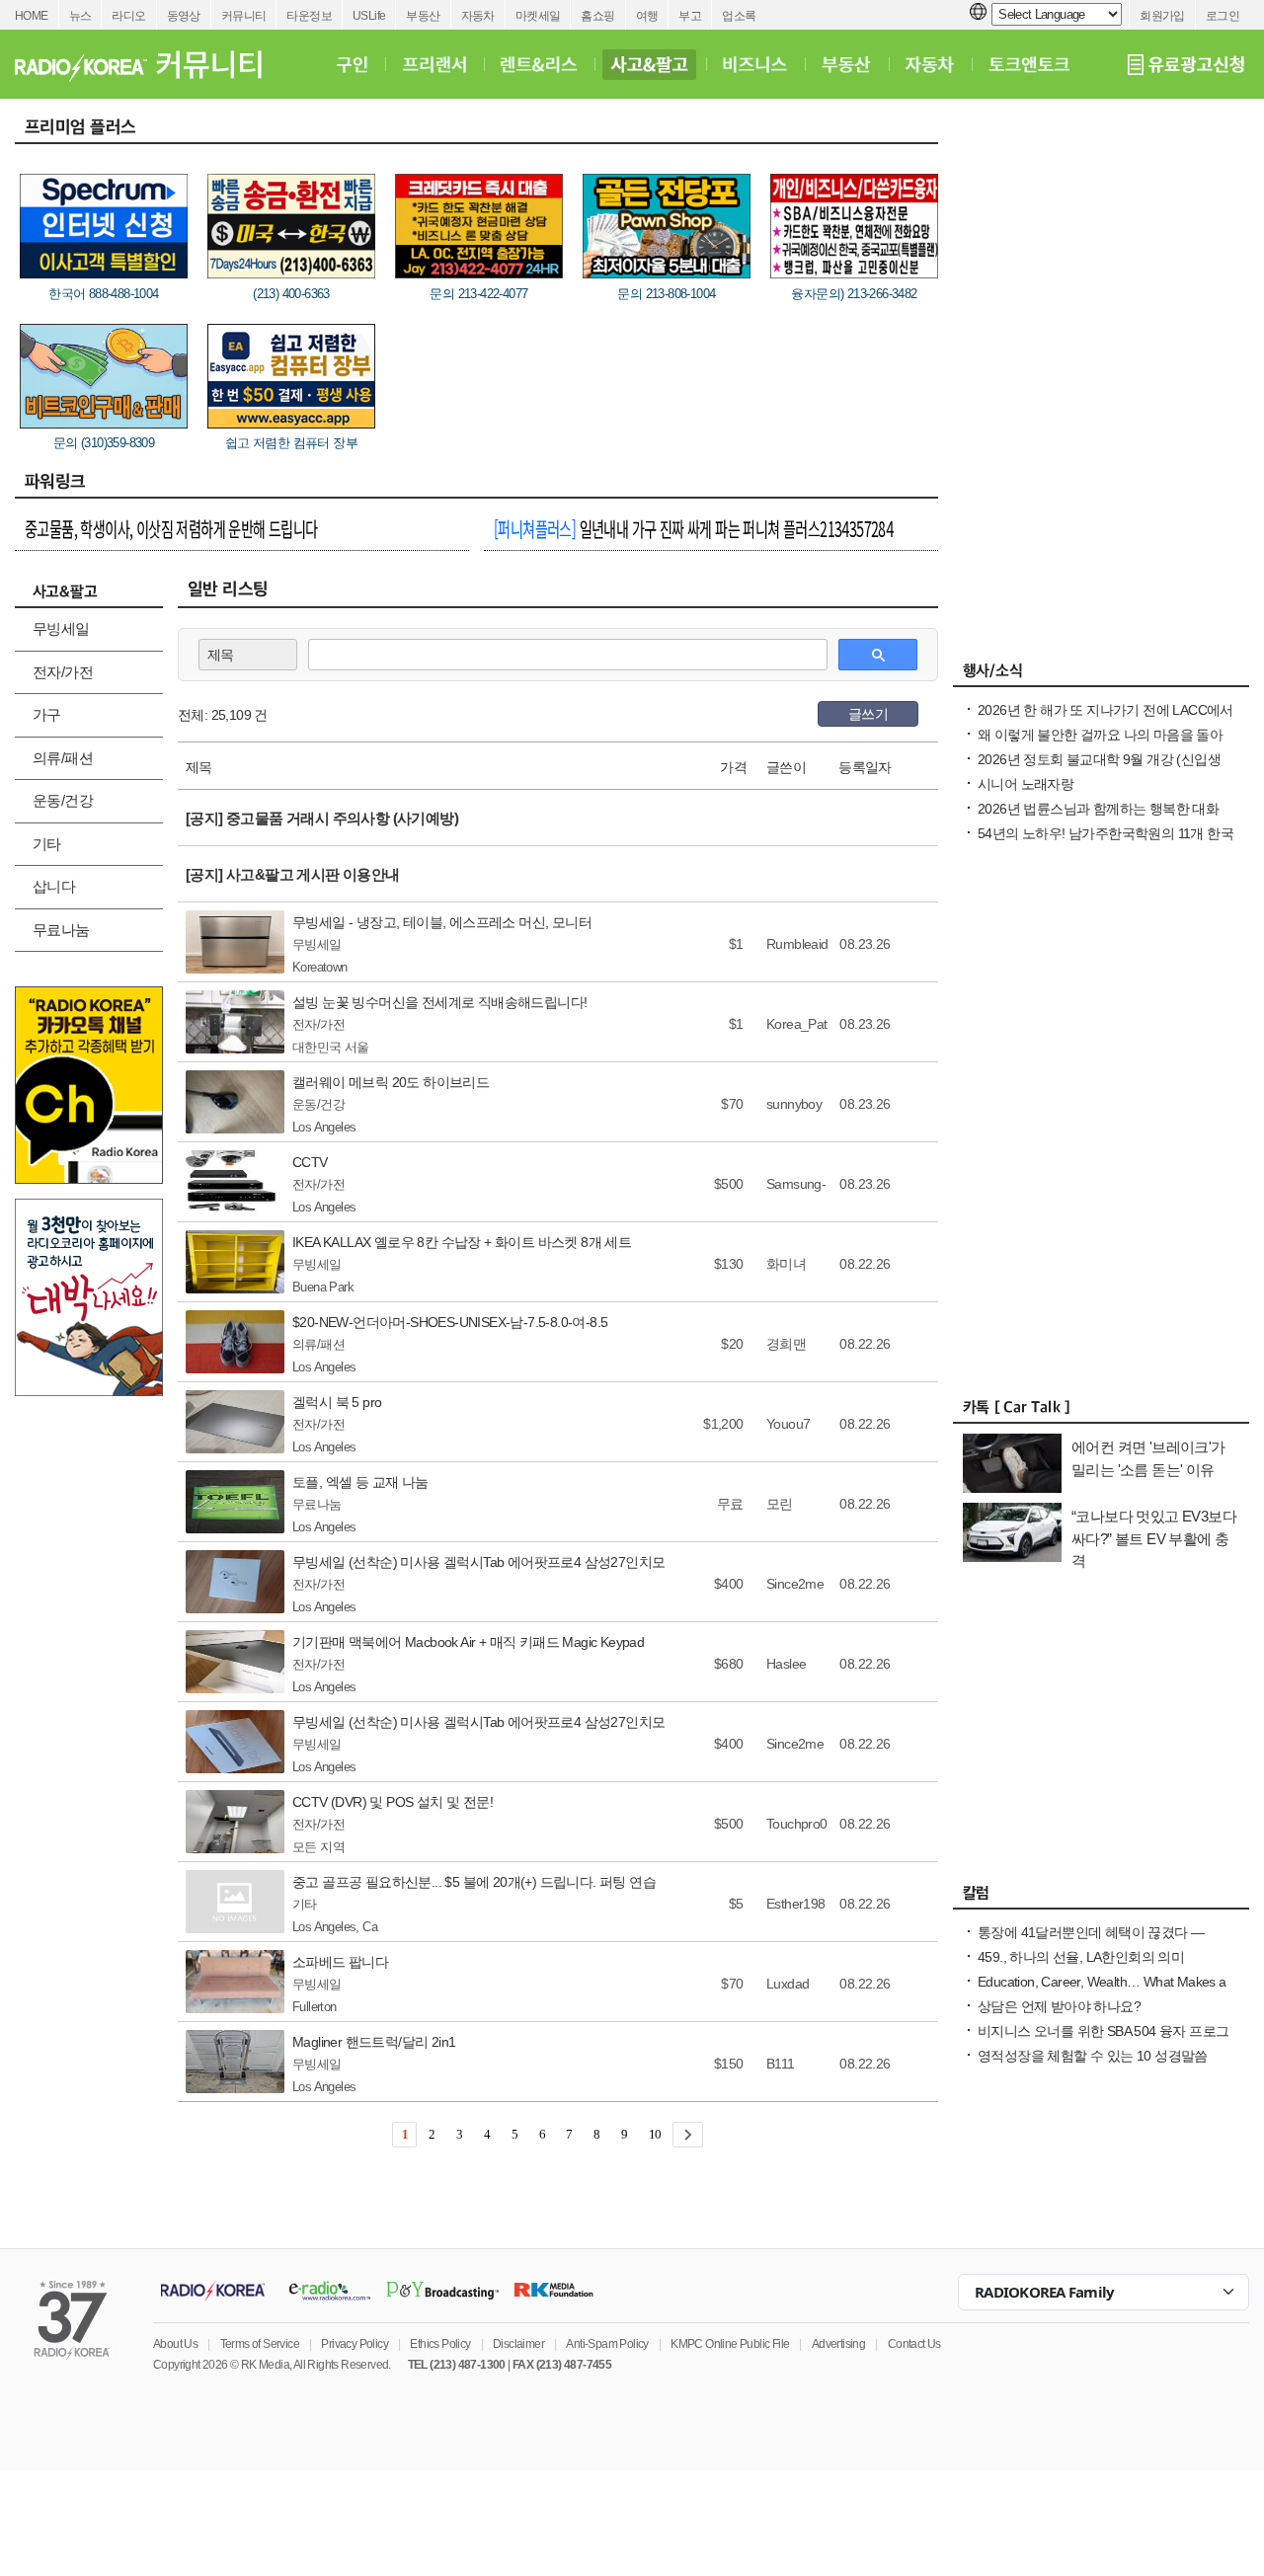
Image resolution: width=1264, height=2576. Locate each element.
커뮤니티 (244, 16)
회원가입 (1162, 16)
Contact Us (914, 2344)
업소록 (739, 16)
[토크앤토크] (1029, 64)
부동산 (423, 16)
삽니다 (54, 886)
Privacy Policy (355, 2344)
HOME (32, 16)
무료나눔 (61, 930)
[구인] (352, 64)
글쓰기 (868, 714)
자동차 (478, 16)
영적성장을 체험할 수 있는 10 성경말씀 (1093, 2056)
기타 (47, 844)
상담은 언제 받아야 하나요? (1059, 2006)
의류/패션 (63, 758)
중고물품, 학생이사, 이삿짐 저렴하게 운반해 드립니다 (171, 528)
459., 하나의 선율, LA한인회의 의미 (1081, 1957)
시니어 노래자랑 (1026, 784)
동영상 (184, 16)
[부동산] (846, 64)
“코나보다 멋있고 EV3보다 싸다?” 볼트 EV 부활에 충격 (1154, 1538)
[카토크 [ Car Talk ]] (1101, 1412)
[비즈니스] (755, 64)
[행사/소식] (1101, 675)
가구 (47, 714)
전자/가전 (63, 672)
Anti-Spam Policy (607, 2344)
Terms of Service (260, 2344)
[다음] (688, 2135)
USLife (369, 16)
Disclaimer (518, 2344)
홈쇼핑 (597, 16)
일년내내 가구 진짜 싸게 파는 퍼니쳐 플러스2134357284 (693, 528)
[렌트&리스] (539, 64)
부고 (690, 16)
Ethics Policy (440, 2344)
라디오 (128, 16)
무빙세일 (61, 628)
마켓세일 (538, 16)
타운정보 (309, 16)
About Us (175, 2344)
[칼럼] (1101, 1898)
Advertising (838, 2344)
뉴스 (80, 16)
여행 (647, 16)
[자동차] (930, 64)
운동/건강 (63, 800)
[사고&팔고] (650, 64)
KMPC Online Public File (730, 2344)
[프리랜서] (434, 64)
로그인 (1223, 16)
